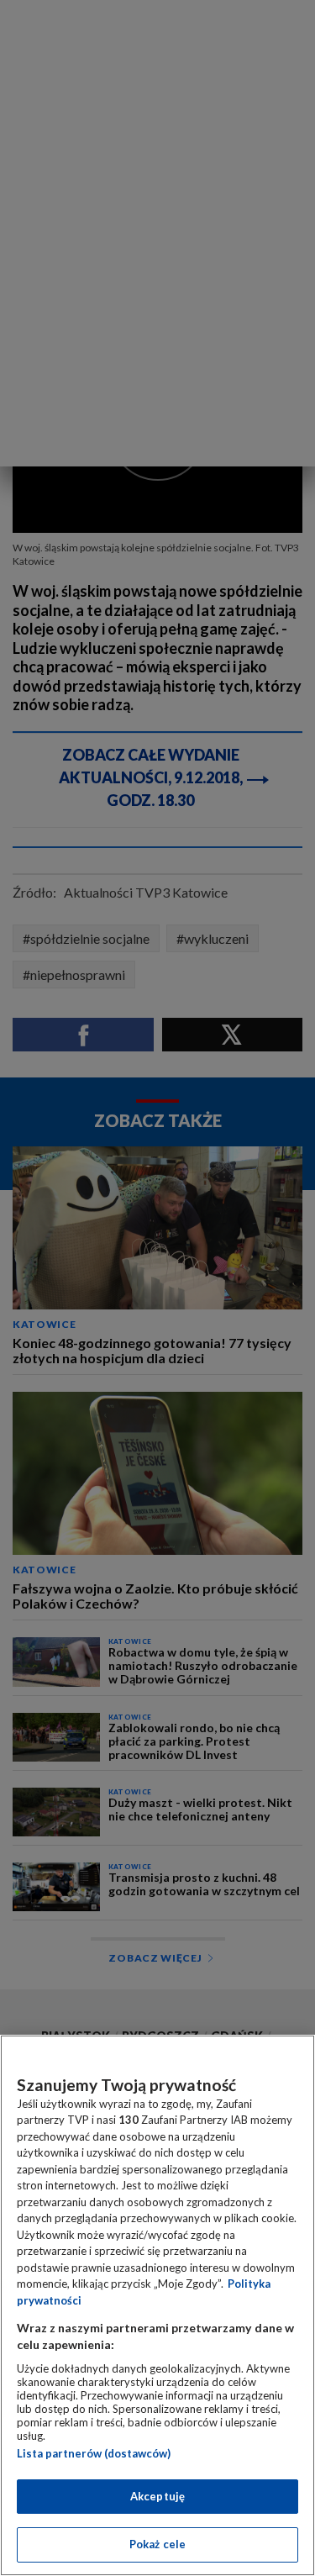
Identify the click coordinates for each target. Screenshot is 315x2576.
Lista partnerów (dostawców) (94, 2453)
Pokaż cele (157, 2544)
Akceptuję (157, 2496)
